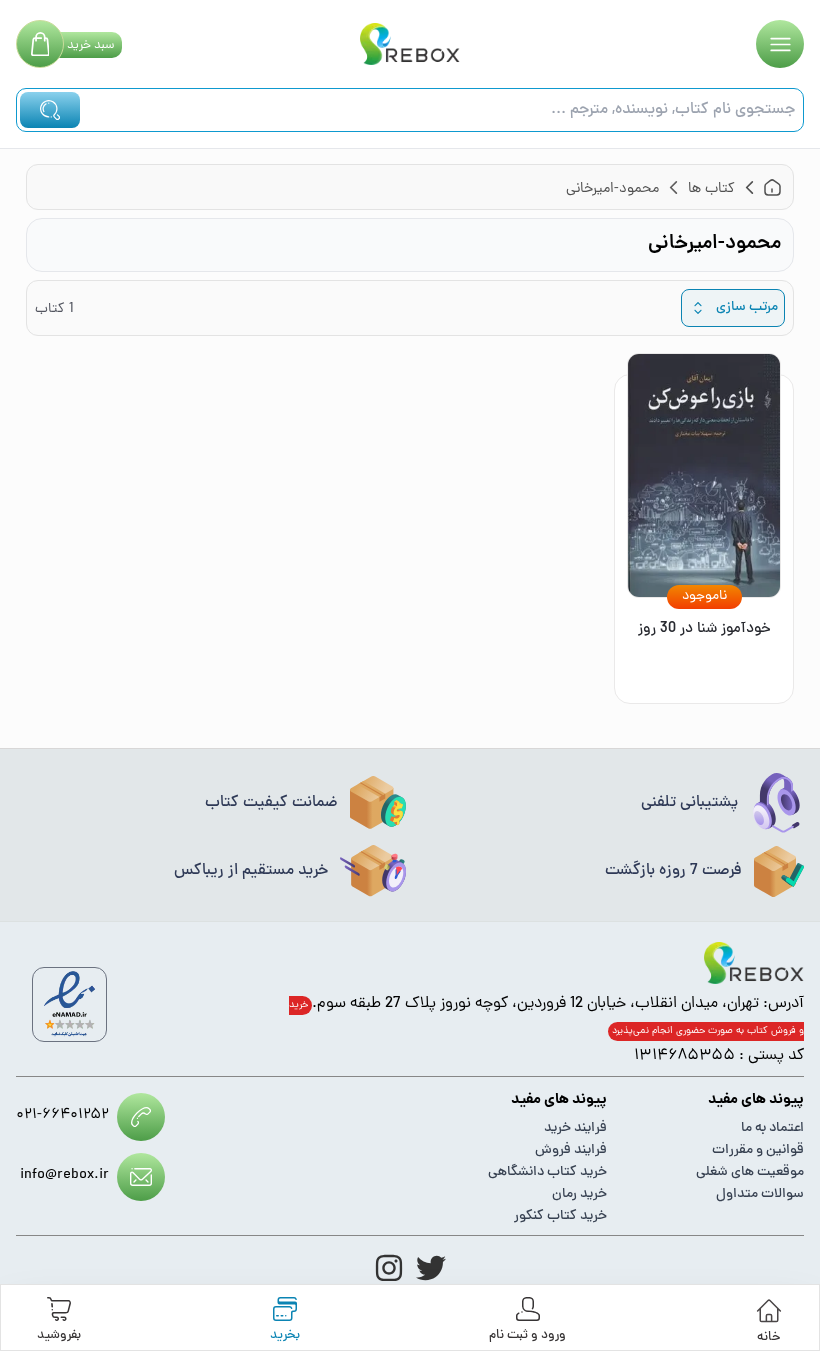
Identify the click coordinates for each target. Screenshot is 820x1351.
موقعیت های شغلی (750, 1172)
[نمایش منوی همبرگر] (780, 44)
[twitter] (431, 1268)
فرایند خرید (575, 1128)
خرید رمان (579, 1194)
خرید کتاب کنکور (560, 1216)
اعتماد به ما (772, 1128)
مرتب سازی (747, 307)
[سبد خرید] (40, 44)
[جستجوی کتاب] (50, 110)
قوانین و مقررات (758, 1150)
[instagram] (389, 1268)
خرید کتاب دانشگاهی (547, 1172)
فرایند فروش (571, 1150)
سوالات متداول (760, 1194)
